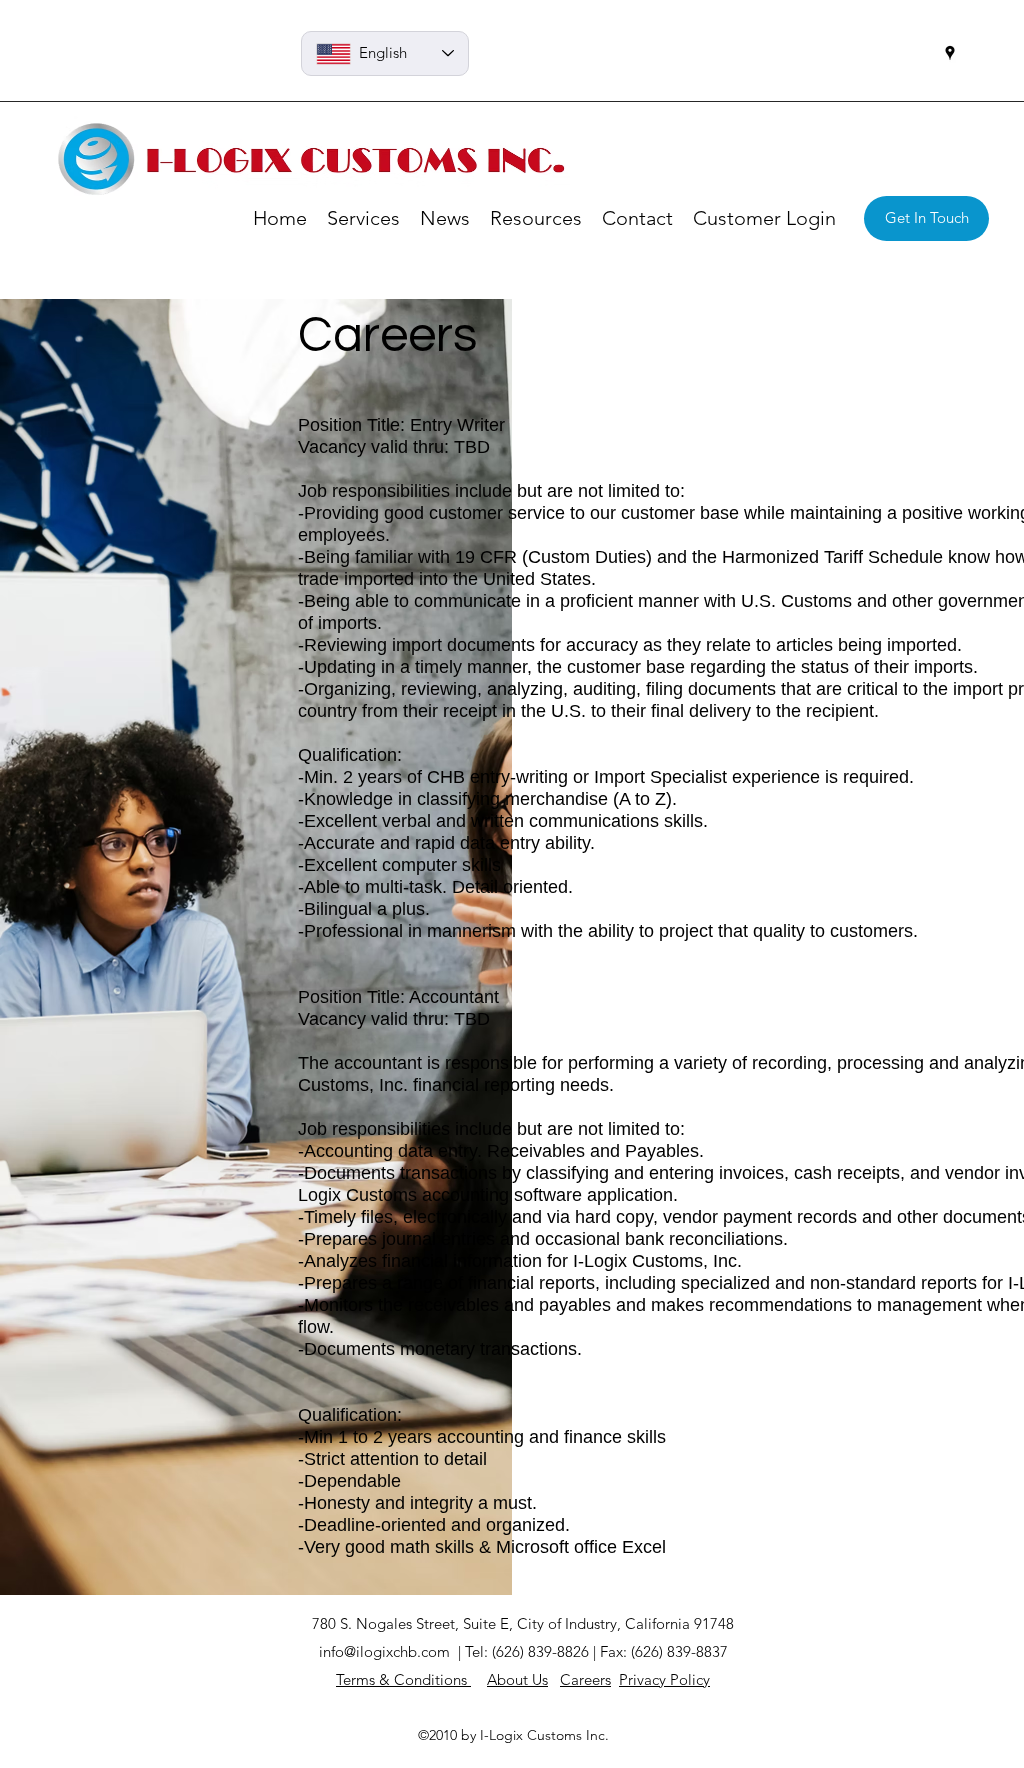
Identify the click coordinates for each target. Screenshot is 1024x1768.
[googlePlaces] (950, 53)
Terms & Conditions (403, 1679)
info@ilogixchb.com (384, 1651)
